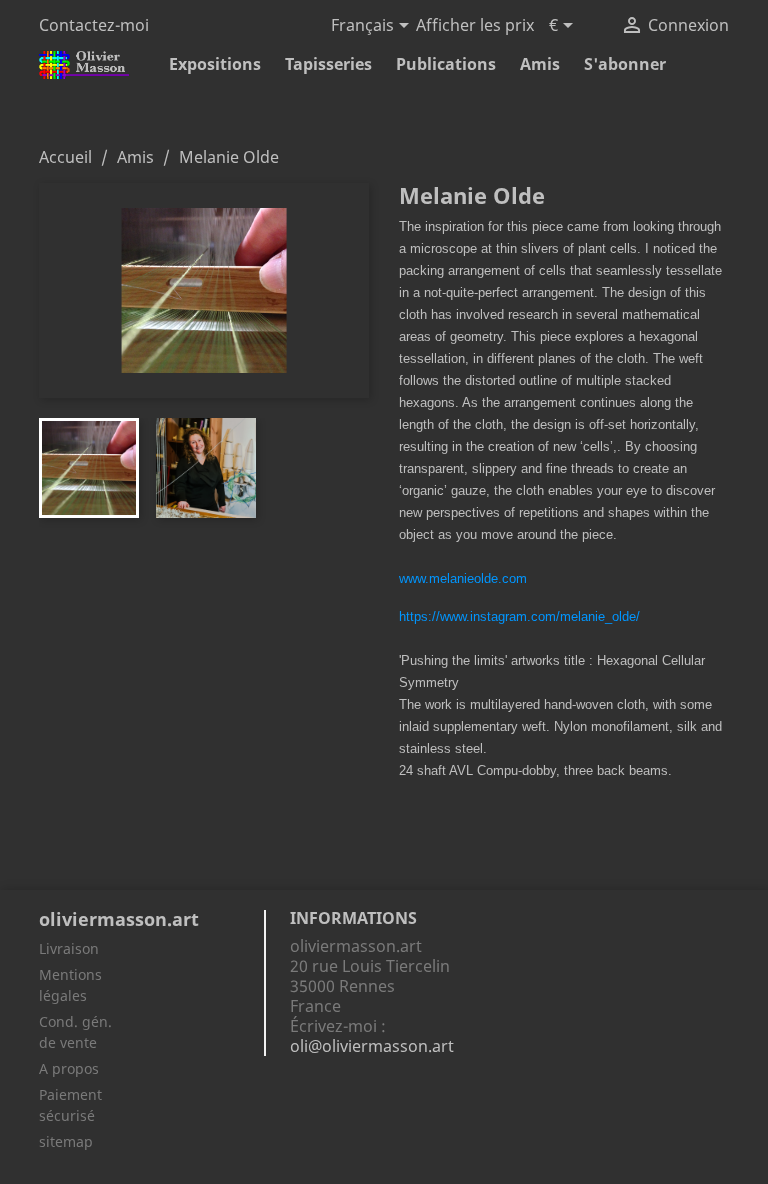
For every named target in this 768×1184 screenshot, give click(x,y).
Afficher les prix (475, 25)
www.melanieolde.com (463, 578)
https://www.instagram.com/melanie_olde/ (519, 616)
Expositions (215, 64)
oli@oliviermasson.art (372, 1046)
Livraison (69, 948)
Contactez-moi (94, 25)
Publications (446, 64)
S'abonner (625, 64)
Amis (540, 64)
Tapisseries (328, 64)
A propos (69, 1068)
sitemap (66, 1141)
